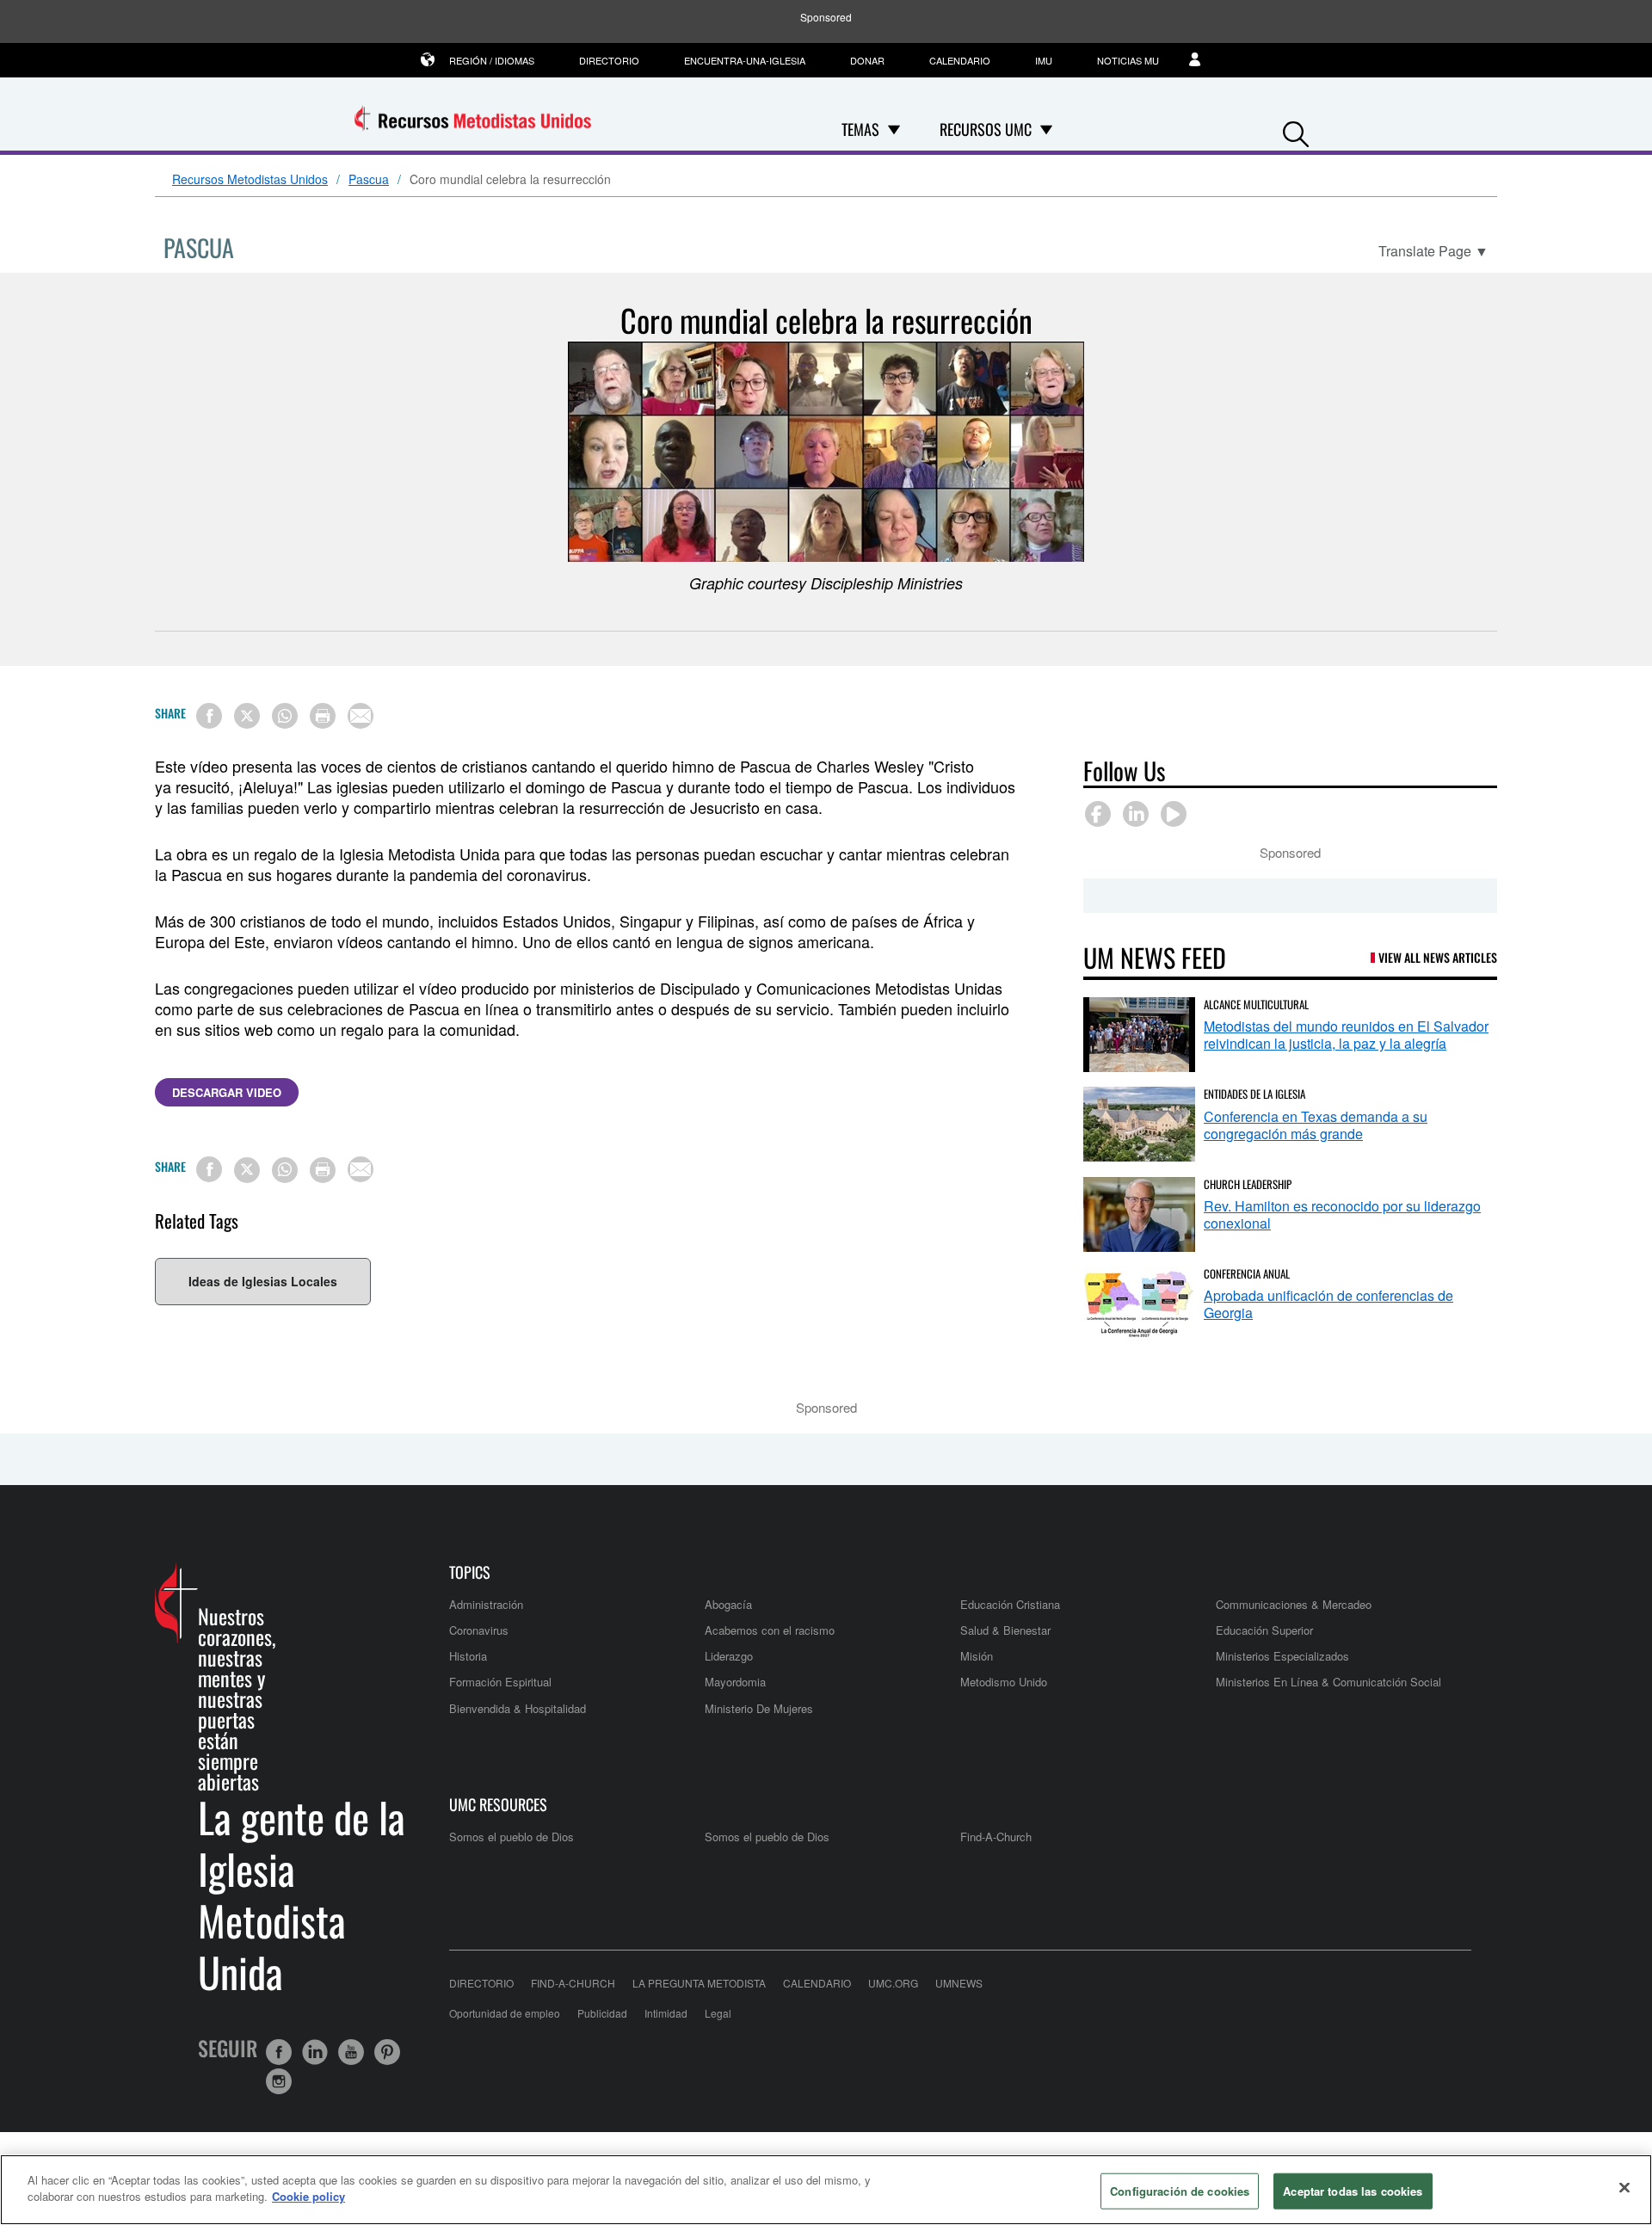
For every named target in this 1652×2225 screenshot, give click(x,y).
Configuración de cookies (1180, 2191)
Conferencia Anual (1247, 1273)
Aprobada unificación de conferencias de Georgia (1328, 1304)
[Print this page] (323, 716)
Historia (468, 1656)
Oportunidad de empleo (505, 2013)
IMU (1044, 60)
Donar (867, 60)
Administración (486, 1604)
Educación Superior (1264, 1630)
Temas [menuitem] (860, 129)
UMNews (959, 1983)
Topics (470, 1572)
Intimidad (666, 2013)
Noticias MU (1128, 60)
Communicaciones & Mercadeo (1294, 1604)
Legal (718, 2013)
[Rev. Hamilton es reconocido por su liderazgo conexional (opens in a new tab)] (1139, 1214)
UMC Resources (498, 1805)
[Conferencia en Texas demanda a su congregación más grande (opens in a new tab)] (1139, 1124)
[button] (1296, 130)
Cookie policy (308, 2196)
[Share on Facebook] (209, 716)
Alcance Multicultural (1256, 1004)
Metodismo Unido (1004, 1682)
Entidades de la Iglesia (1254, 1094)
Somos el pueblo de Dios (512, 1837)
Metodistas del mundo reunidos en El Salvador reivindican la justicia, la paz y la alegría (1346, 1035)
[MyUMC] (1204, 60)
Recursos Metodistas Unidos (250, 180)
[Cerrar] (1624, 2187)
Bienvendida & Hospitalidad (518, 1708)
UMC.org (893, 1983)
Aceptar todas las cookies (1353, 2191)
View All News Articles (1438, 957)
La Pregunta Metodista (699, 1983)
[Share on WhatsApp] (285, 716)
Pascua (369, 180)
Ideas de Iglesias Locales (263, 1281)
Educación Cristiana (1010, 1604)
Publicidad (602, 2013)
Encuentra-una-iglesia (745, 60)
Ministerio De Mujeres (759, 1708)
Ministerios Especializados (1282, 1656)
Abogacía (728, 1604)
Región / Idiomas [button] (492, 60)
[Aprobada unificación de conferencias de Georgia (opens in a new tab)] (1139, 1304)
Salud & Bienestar (1005, 1630)
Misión (977, 1656)
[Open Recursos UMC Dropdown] (1046, 129)
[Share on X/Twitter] (247, 716)
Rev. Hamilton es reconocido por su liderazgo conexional (1342, 1214)
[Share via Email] (361, 716)
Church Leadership (1248, 1184)
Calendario (960, 60)
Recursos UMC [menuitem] (986, 129)
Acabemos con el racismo (770, 1630)
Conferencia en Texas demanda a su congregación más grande (1316, 1125)
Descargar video (227, 1092)
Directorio (609, 60)
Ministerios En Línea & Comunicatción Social (1328, 1682)
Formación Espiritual (500, 1682)
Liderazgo (729, 1656)
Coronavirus (479, 1630)
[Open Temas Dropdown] (894, 129)
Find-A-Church (996, 1837)
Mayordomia (735, 1682)
